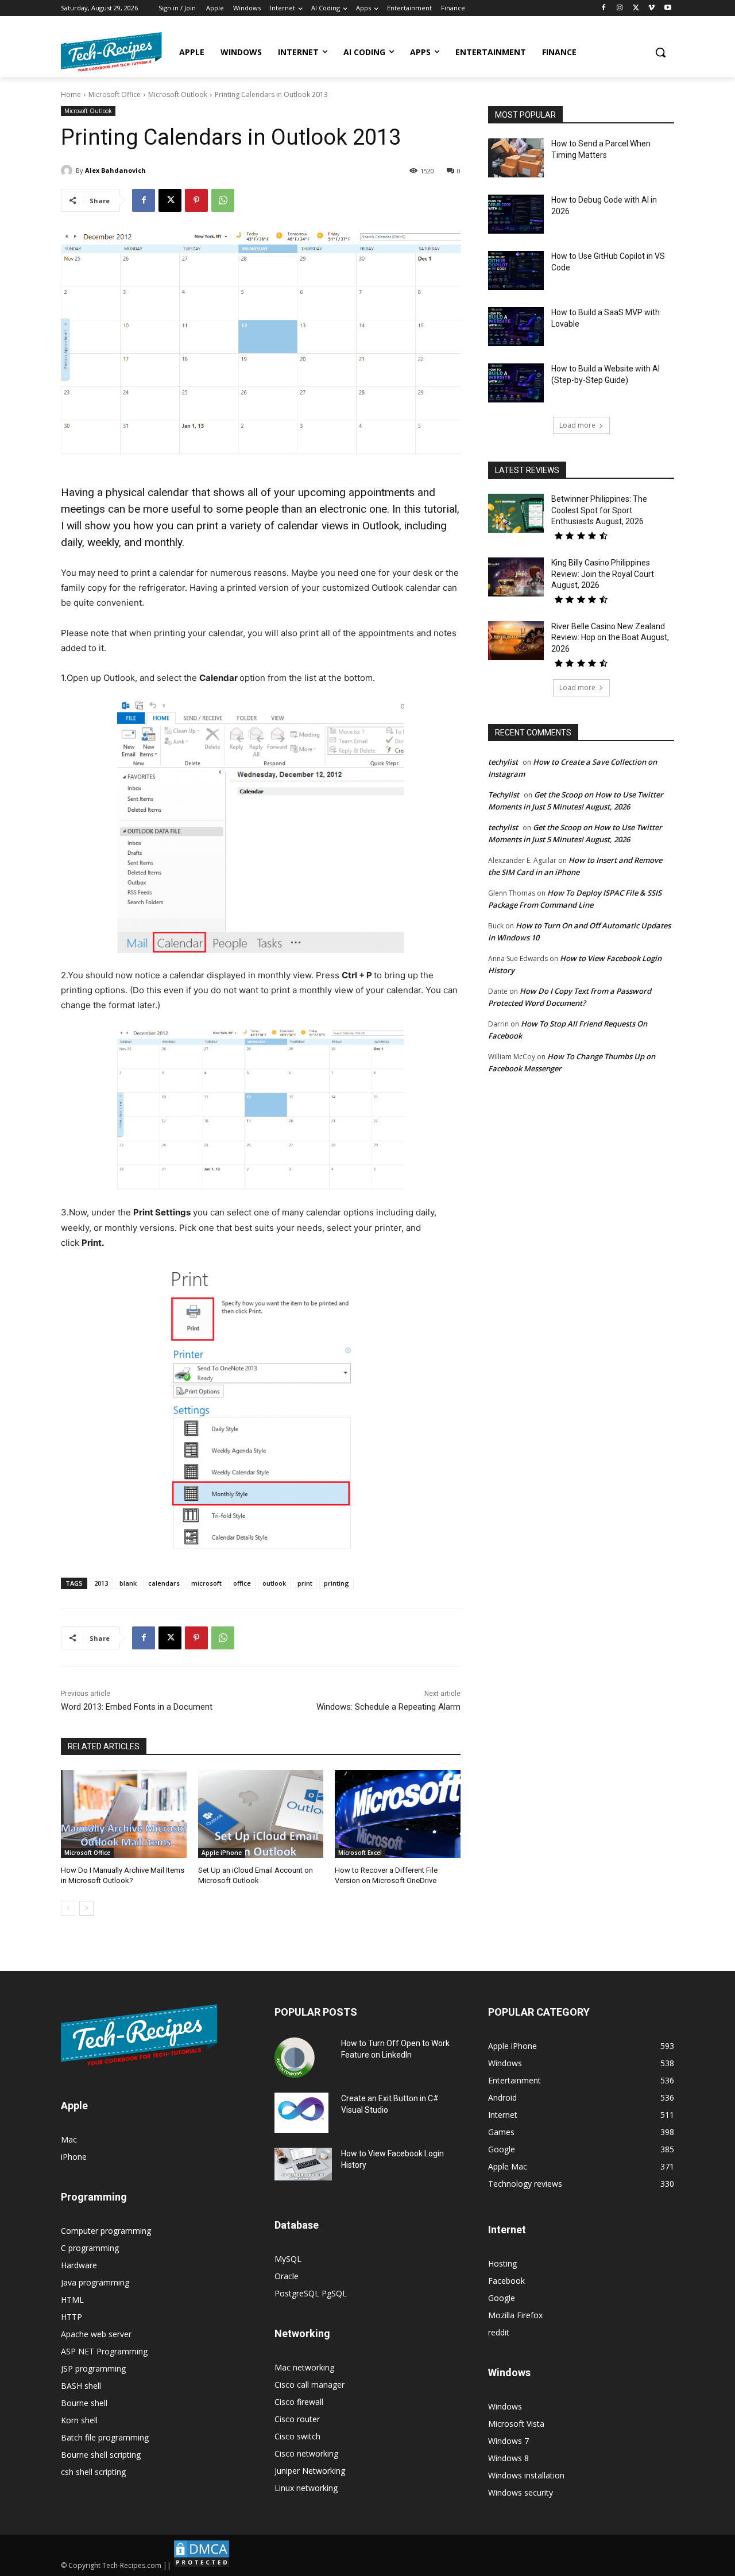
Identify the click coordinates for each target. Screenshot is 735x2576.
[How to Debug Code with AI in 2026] (516, 214)
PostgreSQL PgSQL (311, 2293)
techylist (503, 762)
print (305, 1583)
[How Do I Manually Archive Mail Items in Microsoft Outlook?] (124, 1814)
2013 (101, 1583)
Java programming (95, 2282)
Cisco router (297, 2419)
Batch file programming (105, 2437)
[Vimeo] (651, 8)
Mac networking (304, 2367)
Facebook (506, 2281)
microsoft (206, 1583)
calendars (164, 1583)
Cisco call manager (310, 2385)
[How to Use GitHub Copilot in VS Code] (516, 270)
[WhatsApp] (223, 200)
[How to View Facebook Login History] (303, 2164)
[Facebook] (604, 8)
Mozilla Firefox (515, 2315)
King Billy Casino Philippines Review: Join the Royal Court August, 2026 (603, 574)
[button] (660, 52)
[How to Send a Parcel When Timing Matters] (516, 158)
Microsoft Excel (360, 1853)
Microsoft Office (115, 94)
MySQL (288, 2259)
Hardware (79, 2265)
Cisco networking (306, 2453)
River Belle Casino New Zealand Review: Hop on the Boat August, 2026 (610, 638)
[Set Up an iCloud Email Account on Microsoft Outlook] (261, 1814)
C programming (90, 2248)
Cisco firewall (299, 2402)
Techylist (504, 795)
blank (128, 1583)
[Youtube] (668, 8)
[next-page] (86, 1908)
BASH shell (81, 2386)
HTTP (71, 2317)
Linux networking (306, 2488)
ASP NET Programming (104, 2351)
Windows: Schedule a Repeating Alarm (388, 1707)
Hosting (502, 2263)
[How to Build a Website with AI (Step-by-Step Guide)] (516, 383)
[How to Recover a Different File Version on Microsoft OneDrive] (398, 1814)
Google (502, 2298)
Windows (505, 2406)
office (242, 1583)
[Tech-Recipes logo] (111, 52)
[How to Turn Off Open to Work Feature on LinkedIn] (295, 2058)
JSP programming (93, 2368)
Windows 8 (508, 2458)
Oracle (287, 2276)
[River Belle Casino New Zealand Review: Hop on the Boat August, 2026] (516, 641)
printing (336, 1583)
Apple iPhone (222, 1853)
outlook (274, 1583)
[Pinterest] (196, 200)
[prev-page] (68, 1908)
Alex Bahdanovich (115, 170)
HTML (72, 2300)
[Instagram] (620, 8)
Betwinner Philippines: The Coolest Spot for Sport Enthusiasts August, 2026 (599, 510)
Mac (69, 2139)
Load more (577, 425)
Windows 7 (508, 2441)
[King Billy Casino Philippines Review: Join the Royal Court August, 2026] (516, 577)
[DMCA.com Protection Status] (202, 2565)
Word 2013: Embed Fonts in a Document (137, 1707)
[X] (636, 8)
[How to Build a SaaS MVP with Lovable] (516, 327)
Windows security (521, 2492)
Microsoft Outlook (178, 94)
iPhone (74, 2157)
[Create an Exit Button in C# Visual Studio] (301, 2113)
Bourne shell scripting (101, 2455)
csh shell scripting (93, 2472)
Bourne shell (84, 2403)
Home (71, 94)
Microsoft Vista (516, 2424)
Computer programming (106, 2231)
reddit (499, 2332)
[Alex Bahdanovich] (68, 171)
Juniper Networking (310, 2471)
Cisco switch (297, 2436)
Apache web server (96, 2334)
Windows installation (526, 2475)
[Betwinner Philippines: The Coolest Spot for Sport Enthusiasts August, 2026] (516, 513)
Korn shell (79, 2420)
